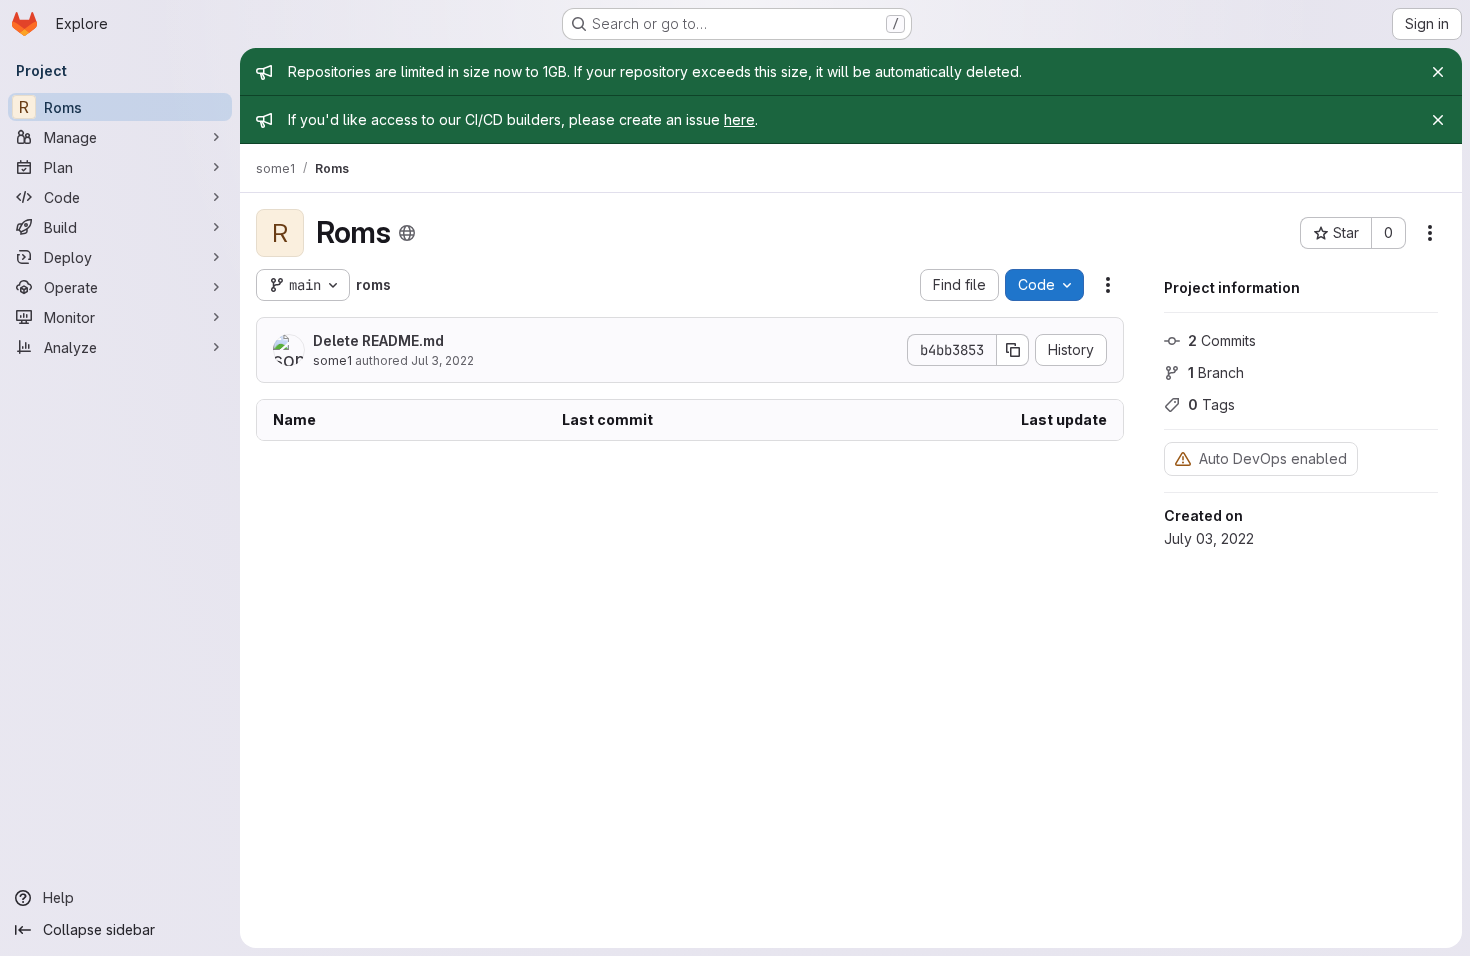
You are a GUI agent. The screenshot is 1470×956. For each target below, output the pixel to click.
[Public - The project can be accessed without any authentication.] (407, 233)
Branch (1216, 372)
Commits (1222, 340)
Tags (1211, 404)
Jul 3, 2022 (442, 360)
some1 (332, 360)
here (739, 119)
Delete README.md (378, 340)
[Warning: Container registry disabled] (1183, 458)
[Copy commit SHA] (1013, 350)
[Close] (1438, 72)
